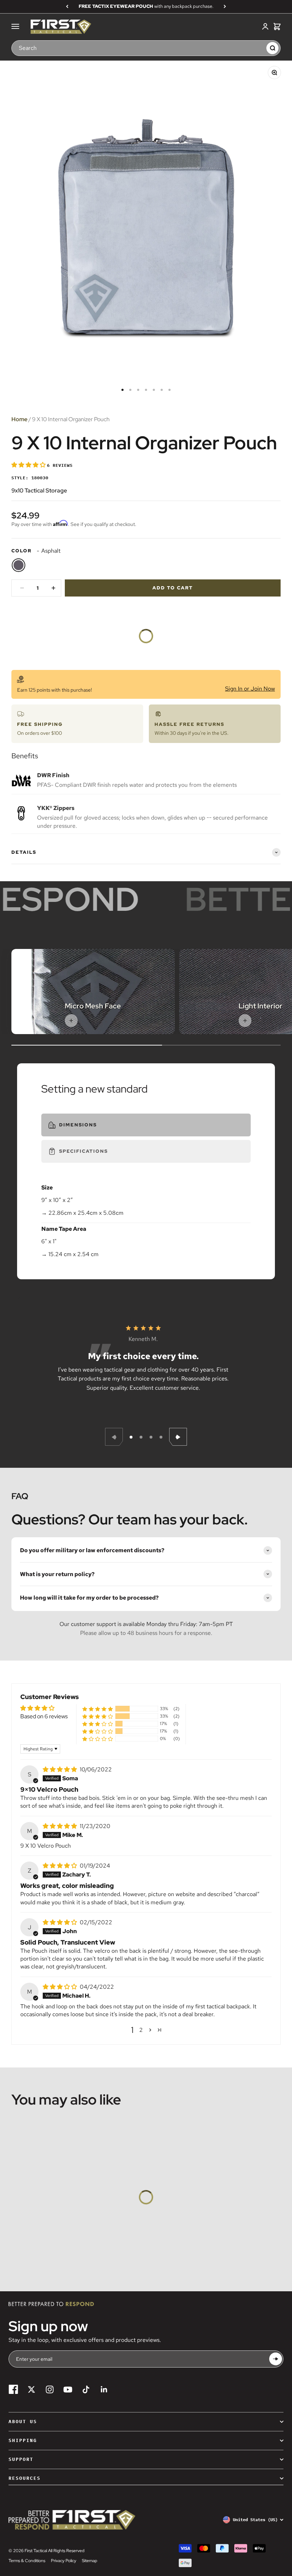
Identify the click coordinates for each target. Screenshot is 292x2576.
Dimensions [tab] (78, 1125)
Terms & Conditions (27, 2561)
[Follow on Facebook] (13, 2389)
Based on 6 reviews (44, 1716)
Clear (257, 48)
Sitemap (90, 2561)
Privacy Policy (64, 2561)
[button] (29, 465)
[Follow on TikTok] (86, 2389)
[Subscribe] (276, 2359)
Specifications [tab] (84, 1151)
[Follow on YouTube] (68, 2389)
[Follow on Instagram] (50, 2389)
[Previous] (67, 6)
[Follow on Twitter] (32, 2389)
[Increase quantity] (53, 588)
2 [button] (141, 2030)
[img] (61, 1769)
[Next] (225, 6)
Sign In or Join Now (250, 689)
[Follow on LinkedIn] (104, 2389)
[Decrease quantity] (22, 588)
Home (19, 419)
